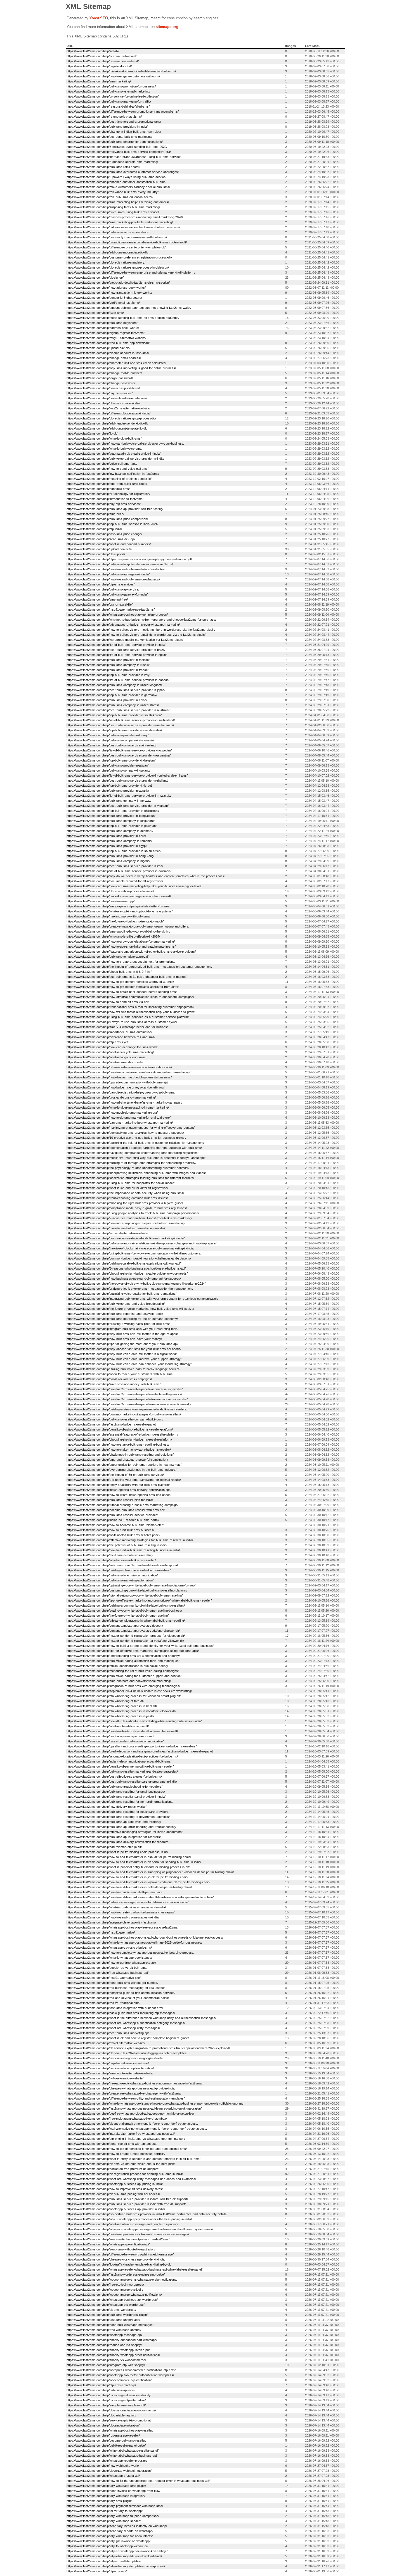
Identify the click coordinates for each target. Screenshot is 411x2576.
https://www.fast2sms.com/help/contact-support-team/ (103, 388)
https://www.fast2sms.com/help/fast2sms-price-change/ (104, 534)
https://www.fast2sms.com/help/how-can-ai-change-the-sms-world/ (112, 1047)
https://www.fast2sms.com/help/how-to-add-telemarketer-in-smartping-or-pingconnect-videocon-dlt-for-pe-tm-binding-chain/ (150, 1872)
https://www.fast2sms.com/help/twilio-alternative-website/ (105, 2078)
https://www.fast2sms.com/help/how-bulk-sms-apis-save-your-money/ (114, 1339)
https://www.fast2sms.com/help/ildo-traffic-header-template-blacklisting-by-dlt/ (119, 2264)
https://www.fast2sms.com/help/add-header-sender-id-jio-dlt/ (107, 423)
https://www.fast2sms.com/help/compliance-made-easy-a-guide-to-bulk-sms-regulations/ (127, 1208)
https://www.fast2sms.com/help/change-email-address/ (104, 358)
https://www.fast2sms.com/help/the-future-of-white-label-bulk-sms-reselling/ (118, 1616)
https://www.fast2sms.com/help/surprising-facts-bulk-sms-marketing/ (113, 207)
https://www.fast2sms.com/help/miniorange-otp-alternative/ (106, 2400)
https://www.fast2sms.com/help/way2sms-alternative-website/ (108, 408)
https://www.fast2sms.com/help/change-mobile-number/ (104, 373)
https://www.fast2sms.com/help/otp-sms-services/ (101, 584)
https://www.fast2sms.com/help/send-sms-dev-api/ (101, 539)
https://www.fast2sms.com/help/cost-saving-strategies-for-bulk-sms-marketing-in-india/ (126, 1238)
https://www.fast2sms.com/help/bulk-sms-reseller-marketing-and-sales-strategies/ (122, 1771)
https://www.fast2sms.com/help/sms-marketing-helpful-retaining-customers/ (118, 202)
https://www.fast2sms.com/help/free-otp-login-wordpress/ (105, 2285)
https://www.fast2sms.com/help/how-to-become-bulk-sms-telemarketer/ (115, 1525)
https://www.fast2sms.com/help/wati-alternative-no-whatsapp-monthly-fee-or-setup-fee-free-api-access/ (137, 2129)
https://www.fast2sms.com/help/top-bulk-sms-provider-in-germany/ (112, 695)
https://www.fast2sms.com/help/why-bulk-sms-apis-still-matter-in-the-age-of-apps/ (122, 1334)
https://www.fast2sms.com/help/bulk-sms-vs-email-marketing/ (108, 91)
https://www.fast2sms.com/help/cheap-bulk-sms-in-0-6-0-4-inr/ (109, 972)
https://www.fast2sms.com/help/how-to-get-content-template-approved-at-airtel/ (120, 982)
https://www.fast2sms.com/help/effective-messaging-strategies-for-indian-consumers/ (125, 1832)
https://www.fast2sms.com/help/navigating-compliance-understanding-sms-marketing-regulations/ (133, 1153)
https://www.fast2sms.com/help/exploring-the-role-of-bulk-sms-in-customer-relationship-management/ (135, 1143)
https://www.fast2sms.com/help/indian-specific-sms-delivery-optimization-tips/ (119, 1490)
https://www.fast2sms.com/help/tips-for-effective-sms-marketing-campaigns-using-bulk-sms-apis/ (133, 1651)
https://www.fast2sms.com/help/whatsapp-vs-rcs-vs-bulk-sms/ (109, 1948)
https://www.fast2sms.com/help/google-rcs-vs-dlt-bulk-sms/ (107, 1968)
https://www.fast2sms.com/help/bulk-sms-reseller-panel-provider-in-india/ (116, 1797)
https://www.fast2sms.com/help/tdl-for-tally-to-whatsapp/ (105, 2511)
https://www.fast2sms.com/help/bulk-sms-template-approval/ (108, 957)
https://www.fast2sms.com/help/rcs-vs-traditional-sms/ (103, 2003)
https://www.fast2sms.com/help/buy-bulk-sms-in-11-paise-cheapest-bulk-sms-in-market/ (127, 977)
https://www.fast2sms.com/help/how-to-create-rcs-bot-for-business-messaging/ (121, 1912)
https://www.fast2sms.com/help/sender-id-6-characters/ (104, 298)
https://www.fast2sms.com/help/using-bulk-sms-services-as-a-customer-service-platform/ (128, 1017)
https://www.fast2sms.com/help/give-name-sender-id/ (103, 61)
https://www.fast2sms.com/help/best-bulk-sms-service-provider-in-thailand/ (117, 781)
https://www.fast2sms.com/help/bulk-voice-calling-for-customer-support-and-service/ (124, 1676)
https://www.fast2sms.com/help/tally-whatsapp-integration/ (106, 2496)
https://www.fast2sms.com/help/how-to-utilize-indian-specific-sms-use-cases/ (119, 1495)
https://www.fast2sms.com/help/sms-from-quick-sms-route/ (107, 484)
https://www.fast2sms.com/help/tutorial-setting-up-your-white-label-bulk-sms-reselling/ (125, 1595)
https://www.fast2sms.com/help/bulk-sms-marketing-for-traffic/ (109, 101)
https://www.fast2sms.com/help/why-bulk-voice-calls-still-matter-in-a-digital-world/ (122, 1354)
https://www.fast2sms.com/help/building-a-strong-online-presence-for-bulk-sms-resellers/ (127, 1409)
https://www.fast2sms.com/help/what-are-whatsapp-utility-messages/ (113, 2028)
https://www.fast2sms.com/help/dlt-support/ (96, 554)
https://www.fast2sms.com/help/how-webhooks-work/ (103, 2466)
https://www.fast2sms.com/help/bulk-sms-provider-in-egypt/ (107, 846)
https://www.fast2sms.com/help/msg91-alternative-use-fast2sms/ (111, 609)
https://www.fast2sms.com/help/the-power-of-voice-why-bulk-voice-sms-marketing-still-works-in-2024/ (136, 1284)
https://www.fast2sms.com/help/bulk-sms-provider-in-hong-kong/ (110, 856)
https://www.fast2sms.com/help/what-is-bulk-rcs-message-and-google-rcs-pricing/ (122, 2224)
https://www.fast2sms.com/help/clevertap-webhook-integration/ (109, 2471)
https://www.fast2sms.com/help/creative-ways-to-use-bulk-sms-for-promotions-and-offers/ (128, 926)
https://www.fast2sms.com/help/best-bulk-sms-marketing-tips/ (108, 2033)
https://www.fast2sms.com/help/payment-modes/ (100, 393)
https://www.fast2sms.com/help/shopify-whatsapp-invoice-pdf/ (108, 2350)
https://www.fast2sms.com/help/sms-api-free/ (97, 599)
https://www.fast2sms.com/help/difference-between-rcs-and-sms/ (111, 1037)
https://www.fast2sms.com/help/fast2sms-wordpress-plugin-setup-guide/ (116, 2274)
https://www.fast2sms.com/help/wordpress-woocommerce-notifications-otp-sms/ (121, 2370)
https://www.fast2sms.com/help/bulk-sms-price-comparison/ (107, 519)
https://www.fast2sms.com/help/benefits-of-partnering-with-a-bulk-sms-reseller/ (120, 1766)
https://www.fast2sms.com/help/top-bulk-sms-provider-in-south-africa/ (114, 851)
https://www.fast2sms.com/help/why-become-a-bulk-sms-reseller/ (111, 1560)
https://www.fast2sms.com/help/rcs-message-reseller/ (103, 2435)
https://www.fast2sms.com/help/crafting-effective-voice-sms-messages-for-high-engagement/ (130, 1289)
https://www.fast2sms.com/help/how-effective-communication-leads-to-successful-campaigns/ (130, 997)
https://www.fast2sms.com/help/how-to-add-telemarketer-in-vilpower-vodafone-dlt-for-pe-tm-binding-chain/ (138, 1882)
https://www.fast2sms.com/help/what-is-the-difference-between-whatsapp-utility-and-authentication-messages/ (141, 2018)
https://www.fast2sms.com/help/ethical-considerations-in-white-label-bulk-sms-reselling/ (126, 1621)
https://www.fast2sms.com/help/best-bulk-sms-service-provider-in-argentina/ (119, 755)
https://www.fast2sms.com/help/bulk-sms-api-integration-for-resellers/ (114, 1837)
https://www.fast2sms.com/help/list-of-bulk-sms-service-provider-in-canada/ (118, 680)
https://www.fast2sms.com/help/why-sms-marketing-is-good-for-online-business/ (121, 368)
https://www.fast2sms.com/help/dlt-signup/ (95, 277)
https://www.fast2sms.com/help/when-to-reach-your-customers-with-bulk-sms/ (120, 1374)
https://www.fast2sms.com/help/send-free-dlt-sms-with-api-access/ (112, 2144)
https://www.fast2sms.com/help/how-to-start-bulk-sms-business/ (110, 1530)
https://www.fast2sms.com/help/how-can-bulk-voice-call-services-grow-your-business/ (125, 443)
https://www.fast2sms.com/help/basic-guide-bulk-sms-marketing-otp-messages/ (121, 2013)
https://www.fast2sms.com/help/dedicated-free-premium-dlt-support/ (113, 2169)
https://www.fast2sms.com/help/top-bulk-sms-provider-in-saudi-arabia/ (114, 730)
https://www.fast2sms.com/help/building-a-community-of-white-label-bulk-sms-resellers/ (126, 1605)
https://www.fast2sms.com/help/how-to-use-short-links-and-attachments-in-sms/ (121, 947)
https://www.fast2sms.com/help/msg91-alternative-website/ (106, 338)
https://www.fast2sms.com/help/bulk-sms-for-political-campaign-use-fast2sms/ (120, 564)
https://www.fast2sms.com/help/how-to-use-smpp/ (101, 901)
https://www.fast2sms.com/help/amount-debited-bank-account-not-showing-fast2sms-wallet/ (129, 308)
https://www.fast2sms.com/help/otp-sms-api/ (97, 2571)
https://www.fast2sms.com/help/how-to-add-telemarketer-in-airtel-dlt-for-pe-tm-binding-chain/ (129, 1887)
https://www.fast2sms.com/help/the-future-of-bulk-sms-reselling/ (110, 1555)
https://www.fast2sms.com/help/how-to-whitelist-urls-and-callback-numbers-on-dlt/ (122, 1731)
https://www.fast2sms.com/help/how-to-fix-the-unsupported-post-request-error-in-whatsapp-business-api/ (138, 2481)
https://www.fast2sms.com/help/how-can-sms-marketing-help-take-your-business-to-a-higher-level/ (134, 886)
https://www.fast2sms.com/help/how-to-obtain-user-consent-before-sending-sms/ (122, 992)
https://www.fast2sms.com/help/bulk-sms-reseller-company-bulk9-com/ (115, 1419)
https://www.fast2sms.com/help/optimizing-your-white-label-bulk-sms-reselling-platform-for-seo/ (131, 1585)
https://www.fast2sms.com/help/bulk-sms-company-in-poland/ (108, 770)
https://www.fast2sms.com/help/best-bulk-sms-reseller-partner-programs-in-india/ (122, 1782)
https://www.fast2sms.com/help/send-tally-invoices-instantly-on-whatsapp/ (117, 2526)
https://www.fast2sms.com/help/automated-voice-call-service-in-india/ (114, 454)
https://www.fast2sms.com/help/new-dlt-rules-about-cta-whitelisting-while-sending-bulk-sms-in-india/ (134, 1721)
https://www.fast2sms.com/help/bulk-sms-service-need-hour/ (108, 232)
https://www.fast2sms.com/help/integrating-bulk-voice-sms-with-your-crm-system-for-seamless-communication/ (142, 1299)
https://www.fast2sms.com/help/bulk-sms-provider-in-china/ (107, 700)
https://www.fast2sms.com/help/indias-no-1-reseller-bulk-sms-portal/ (113, 1520)
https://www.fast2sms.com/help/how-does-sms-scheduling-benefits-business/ (119, 1077)
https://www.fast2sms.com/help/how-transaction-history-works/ (109, 293)
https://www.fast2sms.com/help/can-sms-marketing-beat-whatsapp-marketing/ (120, 1123)
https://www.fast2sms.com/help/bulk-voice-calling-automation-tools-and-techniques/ (123, 1661)
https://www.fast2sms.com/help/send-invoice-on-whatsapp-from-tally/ (113, 2491)
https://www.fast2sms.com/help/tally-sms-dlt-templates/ (104, 2561)
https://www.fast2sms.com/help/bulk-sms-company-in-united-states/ (113, 705)
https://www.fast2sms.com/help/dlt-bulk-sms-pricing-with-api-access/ (113, 2194)
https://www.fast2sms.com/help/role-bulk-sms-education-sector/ (110, 197)
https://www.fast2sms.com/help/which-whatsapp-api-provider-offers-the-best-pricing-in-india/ (129, 2219)
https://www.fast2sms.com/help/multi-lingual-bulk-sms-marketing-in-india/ (116, 1228)
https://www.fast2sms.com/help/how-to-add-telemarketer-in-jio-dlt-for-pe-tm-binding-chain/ (127, 1877)
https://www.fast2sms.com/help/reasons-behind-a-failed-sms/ (108, 106)
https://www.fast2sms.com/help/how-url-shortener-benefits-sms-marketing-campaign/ (124, 1102)
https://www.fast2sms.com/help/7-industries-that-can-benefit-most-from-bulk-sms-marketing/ (129, 1218)
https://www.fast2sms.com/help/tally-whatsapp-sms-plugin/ (106, 2486)
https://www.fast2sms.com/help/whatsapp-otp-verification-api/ (108, 2244)
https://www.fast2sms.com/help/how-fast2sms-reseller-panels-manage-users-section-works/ (129, 1404)
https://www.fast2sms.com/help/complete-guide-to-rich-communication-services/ (121, 1993)
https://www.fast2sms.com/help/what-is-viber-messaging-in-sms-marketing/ (118, 1107)
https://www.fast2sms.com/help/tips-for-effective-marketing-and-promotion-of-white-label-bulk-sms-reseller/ (139, 1600)
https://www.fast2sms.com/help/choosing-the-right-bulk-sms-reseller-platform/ (119, 1439)
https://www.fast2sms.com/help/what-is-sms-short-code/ (105, 1062)
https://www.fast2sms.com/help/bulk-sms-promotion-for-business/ (111, 86)
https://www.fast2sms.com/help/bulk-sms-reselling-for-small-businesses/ (116, 1792)
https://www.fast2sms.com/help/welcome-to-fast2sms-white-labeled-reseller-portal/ (122, 1565)
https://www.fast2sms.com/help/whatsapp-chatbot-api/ (103, 2476)
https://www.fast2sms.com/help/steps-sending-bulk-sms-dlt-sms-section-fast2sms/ (123, 318)
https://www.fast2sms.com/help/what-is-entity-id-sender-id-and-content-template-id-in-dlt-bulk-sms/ (134, 2159)
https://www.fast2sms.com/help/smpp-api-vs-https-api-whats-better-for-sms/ (118, 906)
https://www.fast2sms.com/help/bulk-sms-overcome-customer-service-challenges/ (123, 172)
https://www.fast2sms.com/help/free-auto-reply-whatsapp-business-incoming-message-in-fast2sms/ (134, 2083)
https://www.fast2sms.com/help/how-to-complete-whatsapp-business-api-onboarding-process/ (130, 1953)
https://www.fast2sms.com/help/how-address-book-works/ (106, 288)
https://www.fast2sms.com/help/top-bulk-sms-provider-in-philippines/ (113, 811)
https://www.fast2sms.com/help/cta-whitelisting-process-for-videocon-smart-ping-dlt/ (124, 1696)
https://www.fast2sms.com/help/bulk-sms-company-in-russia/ (108, 665)
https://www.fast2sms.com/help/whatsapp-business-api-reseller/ (110, 2430)
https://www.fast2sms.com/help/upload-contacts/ (99, 549)
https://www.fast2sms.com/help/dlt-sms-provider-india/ (103, 403)
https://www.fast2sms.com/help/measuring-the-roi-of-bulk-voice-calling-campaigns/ (123, 1671)
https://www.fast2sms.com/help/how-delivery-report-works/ (107, 1807)
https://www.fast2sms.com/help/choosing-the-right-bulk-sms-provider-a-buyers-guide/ (125, 1203)
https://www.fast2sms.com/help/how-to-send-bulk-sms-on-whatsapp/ (113, 579)
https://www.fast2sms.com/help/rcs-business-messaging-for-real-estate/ (116, 1988)
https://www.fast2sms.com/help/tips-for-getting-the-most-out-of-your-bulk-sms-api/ (122, 1344)
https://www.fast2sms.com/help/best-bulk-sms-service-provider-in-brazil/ (116, 650)
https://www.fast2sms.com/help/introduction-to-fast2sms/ (105, 499)
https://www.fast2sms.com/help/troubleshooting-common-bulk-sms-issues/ (117, 1198)
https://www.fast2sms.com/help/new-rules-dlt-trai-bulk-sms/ (107, 398)
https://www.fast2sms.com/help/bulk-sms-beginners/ (102, 323)
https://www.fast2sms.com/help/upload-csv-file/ (98, 348)
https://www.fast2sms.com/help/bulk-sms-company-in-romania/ (109, 841)
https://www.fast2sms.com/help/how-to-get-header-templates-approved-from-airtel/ (123, 987)
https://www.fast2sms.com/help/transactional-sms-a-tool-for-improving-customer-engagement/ (130, 1007)
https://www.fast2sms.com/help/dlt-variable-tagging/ (101, 2415)
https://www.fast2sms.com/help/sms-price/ (95, 514)
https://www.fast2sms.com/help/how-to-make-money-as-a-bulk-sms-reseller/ (119, 1450)
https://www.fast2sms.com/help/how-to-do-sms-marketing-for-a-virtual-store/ (119, 1118)
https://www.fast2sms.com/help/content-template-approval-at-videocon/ (115, 1626)
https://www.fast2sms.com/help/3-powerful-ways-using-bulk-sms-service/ (116, 177)
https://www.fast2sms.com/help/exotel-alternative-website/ (106, 2043)
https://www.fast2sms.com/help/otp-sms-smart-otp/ (101, 2385)
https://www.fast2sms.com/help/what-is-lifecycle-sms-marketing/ (110, 1052)
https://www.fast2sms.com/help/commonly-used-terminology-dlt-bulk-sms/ (117, 237)
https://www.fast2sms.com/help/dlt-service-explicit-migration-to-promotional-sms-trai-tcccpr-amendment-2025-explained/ (148, 2048)
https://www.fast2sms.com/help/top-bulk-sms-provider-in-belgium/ (111, 760)
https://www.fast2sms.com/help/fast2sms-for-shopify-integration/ (110, 2068)
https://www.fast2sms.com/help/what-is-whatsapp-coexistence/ (109, 1958)
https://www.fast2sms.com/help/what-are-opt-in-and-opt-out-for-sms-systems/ (120, 911)
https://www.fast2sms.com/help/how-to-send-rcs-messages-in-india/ (113, 1917)
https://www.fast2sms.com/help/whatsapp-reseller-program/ (107, 2461)
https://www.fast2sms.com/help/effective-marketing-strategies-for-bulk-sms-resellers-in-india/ (130, 1540)
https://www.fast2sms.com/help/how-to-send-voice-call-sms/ (108, 469)
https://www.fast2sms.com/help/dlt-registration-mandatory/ (106, 262)
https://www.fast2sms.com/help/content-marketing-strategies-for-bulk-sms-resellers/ (124, 1414)
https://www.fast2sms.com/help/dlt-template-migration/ (103, 2425)
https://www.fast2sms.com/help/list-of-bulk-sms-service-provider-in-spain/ (117, 655)
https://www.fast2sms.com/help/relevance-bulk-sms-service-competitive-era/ (119, 152)
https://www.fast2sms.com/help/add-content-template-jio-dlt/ (107, 428)
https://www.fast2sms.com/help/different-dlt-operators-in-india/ (108, 413)
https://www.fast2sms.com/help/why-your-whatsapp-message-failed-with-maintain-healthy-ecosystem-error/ (140, 2229)
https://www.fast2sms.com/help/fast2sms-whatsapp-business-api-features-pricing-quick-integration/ (134, 2108)
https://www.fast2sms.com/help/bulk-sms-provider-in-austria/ (108, 791)
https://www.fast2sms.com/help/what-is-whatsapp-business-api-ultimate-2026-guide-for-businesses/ (134, 1942)
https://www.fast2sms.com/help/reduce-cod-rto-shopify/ (104, 2345)
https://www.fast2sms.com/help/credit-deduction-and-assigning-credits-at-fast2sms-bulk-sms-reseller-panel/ (140, 1751)
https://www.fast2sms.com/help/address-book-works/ (103, 328)
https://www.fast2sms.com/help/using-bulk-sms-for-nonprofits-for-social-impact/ (121, 1183)
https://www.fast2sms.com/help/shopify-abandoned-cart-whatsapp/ (112, 2340)
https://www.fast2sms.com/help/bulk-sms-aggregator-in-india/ (108, 574)
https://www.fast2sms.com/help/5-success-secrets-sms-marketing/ (112, 162)
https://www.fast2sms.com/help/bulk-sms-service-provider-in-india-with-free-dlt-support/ (126, 2204)
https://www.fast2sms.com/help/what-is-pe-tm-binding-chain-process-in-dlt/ (117, 1852)
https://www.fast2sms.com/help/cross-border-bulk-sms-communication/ (115, 1741)
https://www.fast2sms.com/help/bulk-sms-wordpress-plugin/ (107, 2315)
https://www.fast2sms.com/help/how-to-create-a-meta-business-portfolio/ (116, 2154)
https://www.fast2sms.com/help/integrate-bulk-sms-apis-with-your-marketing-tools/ (122, 1329)
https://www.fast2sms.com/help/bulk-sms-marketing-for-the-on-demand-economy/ (122, 1319)
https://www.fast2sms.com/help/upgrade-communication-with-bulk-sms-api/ (117, 1082)
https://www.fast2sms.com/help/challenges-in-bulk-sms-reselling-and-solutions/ (120, 1455)
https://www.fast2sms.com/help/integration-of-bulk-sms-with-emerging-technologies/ (123, 1686)
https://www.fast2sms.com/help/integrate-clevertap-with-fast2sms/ (111, 1922)
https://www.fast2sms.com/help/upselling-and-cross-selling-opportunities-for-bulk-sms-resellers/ (132, 1746)
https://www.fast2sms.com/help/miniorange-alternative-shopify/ (109, 2395)
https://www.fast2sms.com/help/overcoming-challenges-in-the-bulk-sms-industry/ (121, 1470)
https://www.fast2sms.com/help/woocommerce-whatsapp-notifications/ (114, 2295)
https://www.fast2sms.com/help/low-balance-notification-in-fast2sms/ (113, 474)
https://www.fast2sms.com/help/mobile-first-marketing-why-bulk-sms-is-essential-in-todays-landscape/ (136, 1158)
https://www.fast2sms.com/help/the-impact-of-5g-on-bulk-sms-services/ (115, 1475)
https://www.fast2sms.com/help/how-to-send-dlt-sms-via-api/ (108, 1002)
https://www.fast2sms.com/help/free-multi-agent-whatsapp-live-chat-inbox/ (117, 2119)
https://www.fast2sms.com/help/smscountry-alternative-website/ (110, 2073)
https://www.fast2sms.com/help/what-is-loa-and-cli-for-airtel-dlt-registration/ (117, 1188)
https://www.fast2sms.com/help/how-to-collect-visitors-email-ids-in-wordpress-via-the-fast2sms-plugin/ (136, 635)
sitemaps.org (167, 27)
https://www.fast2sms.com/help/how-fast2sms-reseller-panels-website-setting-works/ (124, 1394)
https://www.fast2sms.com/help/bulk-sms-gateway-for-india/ (107, 594)
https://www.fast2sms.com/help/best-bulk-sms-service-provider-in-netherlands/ (120, 725)
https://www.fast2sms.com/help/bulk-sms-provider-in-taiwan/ (108, 765)
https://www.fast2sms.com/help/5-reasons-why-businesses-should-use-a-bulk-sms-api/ (126, 1268)
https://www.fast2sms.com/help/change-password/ (101, 383)
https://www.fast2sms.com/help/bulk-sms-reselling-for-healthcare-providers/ (118, 1812)
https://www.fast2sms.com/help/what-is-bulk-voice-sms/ (104, 449)
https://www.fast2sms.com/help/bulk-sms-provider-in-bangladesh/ (111, 816)
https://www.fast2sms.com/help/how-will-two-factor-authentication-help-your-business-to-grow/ (131, 1012)
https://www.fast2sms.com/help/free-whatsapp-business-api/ (108, 1973)
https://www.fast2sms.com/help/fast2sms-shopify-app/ (103, 2320)
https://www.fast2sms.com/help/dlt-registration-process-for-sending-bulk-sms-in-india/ (125, 2174)
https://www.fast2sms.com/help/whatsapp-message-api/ (104, 2335)
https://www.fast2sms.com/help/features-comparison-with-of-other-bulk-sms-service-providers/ (131, 952)
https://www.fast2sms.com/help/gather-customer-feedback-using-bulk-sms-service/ (123, 227)
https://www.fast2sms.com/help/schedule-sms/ (98, 489)
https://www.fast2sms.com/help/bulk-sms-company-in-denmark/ (110, 831)
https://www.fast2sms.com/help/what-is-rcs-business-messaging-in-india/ (116, 1907)
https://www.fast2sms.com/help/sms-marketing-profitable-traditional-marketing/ (120, 222)
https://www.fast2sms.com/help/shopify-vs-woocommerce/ (106, 2360)
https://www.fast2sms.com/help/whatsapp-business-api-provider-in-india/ (116, 2209)
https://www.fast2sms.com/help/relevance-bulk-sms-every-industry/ (113, 192)
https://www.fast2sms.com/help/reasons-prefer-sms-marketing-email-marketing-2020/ (125, 217)
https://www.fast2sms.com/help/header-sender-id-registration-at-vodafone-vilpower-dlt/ (125, 1641)
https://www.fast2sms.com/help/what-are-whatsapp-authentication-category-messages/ (126, 2023)
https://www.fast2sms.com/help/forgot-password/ (100, 378)
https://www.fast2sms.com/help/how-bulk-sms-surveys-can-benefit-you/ (115, 1087)
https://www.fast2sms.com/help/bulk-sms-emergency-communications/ (115, 142)
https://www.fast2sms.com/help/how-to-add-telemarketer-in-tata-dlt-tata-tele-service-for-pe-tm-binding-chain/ (140, 1897)
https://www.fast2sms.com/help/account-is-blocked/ (101, 56)
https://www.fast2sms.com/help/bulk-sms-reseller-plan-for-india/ (110, 1500)
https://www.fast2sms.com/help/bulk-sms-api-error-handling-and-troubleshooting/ (121, 1827)
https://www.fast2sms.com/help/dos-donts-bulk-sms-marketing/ (109, 137)
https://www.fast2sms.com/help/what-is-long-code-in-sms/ (106, 1057)
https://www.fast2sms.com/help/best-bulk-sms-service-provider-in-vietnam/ (118, 806)
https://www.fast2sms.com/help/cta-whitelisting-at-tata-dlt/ (105, 1701)
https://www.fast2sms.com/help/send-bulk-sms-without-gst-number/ (112, 1983)
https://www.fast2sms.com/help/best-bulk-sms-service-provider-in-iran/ (115, 866)
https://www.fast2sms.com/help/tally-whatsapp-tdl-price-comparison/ (113, 2516)
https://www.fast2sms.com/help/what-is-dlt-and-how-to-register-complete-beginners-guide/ (128, 2038)
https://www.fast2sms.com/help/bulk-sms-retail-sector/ (103, 167)
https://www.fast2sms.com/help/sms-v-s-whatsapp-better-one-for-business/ (118, 1027)
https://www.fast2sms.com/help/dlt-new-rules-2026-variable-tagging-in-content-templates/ (127, 2053)
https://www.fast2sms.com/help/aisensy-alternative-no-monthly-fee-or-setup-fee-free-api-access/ (132, 2124)
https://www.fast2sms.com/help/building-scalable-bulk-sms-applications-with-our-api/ (124, 1263)
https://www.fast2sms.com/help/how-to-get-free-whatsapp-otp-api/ (111, 1963)
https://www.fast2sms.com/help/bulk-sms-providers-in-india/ (107, 127)
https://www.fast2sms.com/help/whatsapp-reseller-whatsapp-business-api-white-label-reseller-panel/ (134, 2269)
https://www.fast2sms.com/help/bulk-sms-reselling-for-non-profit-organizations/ (120, 1802)
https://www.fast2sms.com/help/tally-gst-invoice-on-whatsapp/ (108, 2541)
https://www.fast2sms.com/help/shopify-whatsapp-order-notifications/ (113, 2355)
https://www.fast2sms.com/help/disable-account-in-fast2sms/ (108, 353)
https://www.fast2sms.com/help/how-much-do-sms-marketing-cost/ (112, 1113)
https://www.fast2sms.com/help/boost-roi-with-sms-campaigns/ (109, 1379)
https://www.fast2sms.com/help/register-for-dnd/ (99, 66)
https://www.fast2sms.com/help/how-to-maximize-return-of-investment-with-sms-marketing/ (128, 1072)
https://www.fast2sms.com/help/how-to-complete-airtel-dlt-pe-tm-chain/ (114, 1892)
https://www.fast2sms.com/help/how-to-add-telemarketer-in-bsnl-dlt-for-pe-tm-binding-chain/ (129, 1857)
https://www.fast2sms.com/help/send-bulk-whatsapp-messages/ (110, 2325)
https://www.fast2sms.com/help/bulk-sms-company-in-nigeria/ (108, 861)
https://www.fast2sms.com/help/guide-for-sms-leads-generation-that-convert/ (119, 896)
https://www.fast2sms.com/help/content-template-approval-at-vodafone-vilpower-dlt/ (123, 1631)
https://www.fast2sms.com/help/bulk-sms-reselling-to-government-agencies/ (118, 1817)
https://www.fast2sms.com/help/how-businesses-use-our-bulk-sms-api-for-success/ (124, 1278)
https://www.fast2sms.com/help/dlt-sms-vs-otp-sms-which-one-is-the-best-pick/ (121, 2164)
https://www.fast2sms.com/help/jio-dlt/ (92, 433)
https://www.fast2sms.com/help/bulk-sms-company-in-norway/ (109, 801)
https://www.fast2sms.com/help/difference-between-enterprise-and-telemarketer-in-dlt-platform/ (131, 272)
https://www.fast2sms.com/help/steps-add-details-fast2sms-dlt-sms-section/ (118, 283)
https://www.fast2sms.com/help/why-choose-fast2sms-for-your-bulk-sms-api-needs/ (124, 1349)
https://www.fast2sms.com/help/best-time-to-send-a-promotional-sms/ (114, 122)
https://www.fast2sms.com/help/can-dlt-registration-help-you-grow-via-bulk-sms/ (121, 1092)
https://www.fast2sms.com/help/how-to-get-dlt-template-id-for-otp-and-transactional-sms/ (127, 2149)
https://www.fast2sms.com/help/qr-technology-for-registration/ (108, 494)
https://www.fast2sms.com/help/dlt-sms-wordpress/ (101, 2310)
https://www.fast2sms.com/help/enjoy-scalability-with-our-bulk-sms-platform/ (118, 1485)
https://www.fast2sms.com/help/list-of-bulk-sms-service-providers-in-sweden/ (119, 750)
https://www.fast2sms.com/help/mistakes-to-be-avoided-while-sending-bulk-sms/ (121, 71)
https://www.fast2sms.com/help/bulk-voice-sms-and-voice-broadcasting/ (116, 1304)
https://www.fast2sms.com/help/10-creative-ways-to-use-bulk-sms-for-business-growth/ (126, 1138)
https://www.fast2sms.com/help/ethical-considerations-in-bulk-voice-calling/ (117, 1666)
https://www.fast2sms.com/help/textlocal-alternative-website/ (107, 1233)
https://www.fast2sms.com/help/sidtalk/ (93, 51)
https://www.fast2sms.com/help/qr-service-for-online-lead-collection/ (113, 96)
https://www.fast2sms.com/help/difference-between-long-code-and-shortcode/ (119, 1067)
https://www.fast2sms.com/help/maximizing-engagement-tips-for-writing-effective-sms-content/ (131, 1128)
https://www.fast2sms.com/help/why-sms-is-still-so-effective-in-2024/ (113, 936)
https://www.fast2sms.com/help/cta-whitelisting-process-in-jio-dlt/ (110, 1716)
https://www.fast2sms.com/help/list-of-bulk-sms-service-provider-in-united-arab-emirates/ (127, 775)
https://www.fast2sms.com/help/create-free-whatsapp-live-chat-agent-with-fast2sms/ (124, 2093)
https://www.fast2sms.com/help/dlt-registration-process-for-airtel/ (110, 891)
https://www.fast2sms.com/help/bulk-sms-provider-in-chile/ (106, 836)
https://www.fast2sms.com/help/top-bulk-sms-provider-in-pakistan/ (112, 826)
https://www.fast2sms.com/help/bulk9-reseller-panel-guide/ (106, 2445)
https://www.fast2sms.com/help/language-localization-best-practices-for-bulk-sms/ (122, 1756)
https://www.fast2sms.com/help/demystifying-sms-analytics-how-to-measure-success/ (125, 1133)
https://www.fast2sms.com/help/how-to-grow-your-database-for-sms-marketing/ (121, 941)
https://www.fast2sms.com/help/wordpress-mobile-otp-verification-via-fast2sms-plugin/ (125, 640)
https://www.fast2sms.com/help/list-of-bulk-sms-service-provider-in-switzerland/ (121, 720)
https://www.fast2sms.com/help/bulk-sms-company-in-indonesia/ (110, 740)
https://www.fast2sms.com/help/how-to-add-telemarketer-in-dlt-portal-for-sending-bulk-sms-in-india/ (134, 1862)
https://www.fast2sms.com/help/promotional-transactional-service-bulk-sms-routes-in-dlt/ (127, 242)
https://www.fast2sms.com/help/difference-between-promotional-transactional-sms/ (123, 112)
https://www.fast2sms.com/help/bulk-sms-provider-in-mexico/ (108, 660)
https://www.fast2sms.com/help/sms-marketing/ (99, 81)
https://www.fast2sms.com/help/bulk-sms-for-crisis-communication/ (112, 1575)
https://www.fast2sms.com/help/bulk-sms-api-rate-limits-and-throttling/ (114, 1822)
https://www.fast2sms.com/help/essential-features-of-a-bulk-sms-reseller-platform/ (122, 1434)
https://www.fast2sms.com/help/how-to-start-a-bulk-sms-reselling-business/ (118, 1444)
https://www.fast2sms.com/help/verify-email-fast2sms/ (103, 303)
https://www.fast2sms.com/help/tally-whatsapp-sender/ (104, 2521)
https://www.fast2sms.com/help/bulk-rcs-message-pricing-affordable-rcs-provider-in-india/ (127, 1902)
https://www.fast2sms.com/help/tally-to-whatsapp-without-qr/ (107, 2546)
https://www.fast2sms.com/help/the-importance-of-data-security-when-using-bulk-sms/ (125, 1193)
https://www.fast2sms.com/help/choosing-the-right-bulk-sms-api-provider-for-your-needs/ (127, 1273)
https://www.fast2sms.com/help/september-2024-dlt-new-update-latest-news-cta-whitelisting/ (129, 1691)
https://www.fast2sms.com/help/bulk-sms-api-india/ (101, 2390)
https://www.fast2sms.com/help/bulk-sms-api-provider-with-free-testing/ (115, 509)
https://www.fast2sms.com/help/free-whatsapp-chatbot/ (104, 2330)
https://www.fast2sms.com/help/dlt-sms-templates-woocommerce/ (111, 2410)
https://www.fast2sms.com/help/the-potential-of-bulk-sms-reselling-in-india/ (117, 1545)
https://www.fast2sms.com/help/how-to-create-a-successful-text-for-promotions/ (121, 962)
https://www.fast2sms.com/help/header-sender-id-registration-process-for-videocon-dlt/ (126, 1636)
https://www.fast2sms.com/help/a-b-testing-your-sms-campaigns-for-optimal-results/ (124, 1480)
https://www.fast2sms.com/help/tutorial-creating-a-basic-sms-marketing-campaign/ (122, 1505)
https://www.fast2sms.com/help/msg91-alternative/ (101, 1932)
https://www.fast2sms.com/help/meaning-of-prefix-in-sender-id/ (109, 479)
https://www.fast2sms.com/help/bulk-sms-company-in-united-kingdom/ (114, 685)
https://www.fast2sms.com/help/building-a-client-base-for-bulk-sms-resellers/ (119, 1570)
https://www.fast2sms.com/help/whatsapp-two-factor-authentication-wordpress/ (120, 2375)
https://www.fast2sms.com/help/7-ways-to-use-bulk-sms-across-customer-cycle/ (122, 1022)
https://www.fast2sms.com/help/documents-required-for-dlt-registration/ (115, 881)
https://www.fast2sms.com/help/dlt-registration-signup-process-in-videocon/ (118, 267)
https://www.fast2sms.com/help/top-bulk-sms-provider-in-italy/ (108, 675)
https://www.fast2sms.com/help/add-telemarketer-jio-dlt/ (104, 1847)
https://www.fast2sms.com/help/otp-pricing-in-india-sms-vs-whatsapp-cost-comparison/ (126, 2139)
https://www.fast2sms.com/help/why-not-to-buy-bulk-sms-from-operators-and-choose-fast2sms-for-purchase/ (141, 620)
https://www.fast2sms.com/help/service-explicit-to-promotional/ (109, 2420)
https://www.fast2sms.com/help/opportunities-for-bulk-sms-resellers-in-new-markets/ (124, 1465)
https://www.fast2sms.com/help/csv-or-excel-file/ (100, 604)
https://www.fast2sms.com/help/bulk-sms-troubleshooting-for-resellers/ (114, 1787)
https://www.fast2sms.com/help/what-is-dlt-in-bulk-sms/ (104, 438)
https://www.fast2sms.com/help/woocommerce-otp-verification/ (109, 2380)
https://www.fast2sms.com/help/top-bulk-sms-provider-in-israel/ (109, 786)
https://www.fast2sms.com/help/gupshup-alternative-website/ (108, 2063)
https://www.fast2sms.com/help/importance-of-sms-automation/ (109, 1032)
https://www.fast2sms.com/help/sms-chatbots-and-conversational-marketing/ (119, 1681)
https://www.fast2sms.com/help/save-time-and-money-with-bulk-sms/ (114, 1384)
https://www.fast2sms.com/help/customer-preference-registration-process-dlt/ (119, 257)
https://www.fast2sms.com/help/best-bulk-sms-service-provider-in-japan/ (116, 690)
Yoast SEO (99, 18)
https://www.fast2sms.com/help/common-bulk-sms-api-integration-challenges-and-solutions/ (129, 1258)
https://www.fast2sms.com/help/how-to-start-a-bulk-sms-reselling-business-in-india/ (123, 1550)
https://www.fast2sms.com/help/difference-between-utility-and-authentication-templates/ (126, 2098)
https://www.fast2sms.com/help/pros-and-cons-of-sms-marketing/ (111, 1097)
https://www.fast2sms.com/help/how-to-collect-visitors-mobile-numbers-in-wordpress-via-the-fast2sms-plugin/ (141, 630)
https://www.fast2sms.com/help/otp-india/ (94, 529)
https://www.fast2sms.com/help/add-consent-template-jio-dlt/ (107, 252)
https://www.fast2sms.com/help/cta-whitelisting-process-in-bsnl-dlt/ (112, 1706)
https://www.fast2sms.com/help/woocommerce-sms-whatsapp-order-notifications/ (122, 2280)
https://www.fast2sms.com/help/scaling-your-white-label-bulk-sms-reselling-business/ (124, 1610)
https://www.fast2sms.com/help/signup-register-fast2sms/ (106, 333)
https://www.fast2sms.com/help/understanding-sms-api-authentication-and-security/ (123, 1656)
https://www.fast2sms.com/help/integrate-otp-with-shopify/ (106, 2365)
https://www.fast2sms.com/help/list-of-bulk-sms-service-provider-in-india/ (116, 645)
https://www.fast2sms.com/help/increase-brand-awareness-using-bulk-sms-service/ (124, 157)
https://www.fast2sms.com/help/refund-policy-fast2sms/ (104, 117)
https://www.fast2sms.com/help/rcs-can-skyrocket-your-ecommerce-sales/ (118, 1998)
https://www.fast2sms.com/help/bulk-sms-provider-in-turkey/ (108, 735)
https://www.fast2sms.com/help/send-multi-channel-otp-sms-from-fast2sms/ (118, 2239)
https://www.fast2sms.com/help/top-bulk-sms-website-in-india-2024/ (112, 524)
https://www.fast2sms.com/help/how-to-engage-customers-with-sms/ (113, 76)
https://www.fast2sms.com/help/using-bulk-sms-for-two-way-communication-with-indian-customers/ (134, 1253)
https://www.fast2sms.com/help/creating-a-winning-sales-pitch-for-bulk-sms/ (118, 1324)
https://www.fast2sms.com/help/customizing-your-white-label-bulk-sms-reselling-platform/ (127, 1590)
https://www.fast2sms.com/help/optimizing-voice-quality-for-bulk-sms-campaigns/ (121, 1294)
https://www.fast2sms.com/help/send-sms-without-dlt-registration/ (111, 2249)
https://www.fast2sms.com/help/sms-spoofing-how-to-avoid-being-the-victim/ (118, 931)
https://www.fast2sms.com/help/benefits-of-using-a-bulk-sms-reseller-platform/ (120, 1429)
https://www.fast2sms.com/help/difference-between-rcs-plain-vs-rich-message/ (120, 2254)
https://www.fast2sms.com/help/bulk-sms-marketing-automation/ (110, 1580)
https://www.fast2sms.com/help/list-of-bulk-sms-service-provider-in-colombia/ (119, 871)
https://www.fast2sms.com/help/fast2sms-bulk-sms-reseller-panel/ (111, 1424)
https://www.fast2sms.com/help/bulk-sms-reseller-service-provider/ (112, 1515)
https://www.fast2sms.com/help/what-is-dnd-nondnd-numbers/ (109, 544)
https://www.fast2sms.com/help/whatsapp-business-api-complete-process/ (117, 615)
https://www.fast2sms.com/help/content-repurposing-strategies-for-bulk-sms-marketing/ (126, 1223)
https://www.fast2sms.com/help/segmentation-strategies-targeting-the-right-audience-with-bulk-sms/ (134, 1148)
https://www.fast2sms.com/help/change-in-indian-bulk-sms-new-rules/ (114, 132)
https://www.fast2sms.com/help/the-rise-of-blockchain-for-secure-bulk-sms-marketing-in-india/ (130, 1248)
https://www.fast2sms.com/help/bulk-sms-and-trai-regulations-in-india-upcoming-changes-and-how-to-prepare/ (141, 1243)
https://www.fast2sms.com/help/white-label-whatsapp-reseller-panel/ (113, 2451)
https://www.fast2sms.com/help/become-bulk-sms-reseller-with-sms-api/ (116, 1510)
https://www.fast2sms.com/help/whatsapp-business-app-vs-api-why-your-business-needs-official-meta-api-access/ (145, 1937)
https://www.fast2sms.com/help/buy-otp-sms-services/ (104, 504)
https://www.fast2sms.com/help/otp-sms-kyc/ (97, 1042)
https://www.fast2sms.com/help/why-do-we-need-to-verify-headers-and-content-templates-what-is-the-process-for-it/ (146, 876)
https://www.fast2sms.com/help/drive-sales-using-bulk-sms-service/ (113, 212)
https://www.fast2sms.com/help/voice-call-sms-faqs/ (102, 464)
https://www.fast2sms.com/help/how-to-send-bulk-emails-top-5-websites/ (116, 569)
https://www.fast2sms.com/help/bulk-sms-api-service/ (103, 589)
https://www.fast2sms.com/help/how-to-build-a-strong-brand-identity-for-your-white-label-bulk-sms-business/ (140, 1646)
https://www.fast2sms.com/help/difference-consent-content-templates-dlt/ (116, 247)
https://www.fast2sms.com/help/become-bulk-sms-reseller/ (106, 2440)
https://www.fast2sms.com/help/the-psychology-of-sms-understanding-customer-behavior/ (128, 1168)
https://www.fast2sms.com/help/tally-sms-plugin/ (99, 2501)
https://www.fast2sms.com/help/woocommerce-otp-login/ (105, 2290)
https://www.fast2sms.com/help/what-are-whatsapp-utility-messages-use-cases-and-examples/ (131, 2179)
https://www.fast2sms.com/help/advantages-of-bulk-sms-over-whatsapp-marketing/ (123, 625)
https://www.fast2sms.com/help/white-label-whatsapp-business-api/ (112, 2456)
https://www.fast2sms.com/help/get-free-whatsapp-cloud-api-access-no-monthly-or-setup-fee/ (130, 2114)
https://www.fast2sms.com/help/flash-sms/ (95, 313)
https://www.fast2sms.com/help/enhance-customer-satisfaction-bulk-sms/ (116, 182)
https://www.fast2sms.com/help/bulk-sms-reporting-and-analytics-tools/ (115, 1314)
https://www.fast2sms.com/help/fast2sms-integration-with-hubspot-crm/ (115, 2008)
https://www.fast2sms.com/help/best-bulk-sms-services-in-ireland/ (111, 745)
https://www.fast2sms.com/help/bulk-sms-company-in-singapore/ (111, 821)
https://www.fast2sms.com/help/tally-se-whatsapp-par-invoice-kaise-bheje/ (117, 2551)
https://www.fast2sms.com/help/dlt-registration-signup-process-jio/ (111, 418)
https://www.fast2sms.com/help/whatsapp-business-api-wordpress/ (112, 2300)
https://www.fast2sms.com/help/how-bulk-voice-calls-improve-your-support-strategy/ (124, 1359)
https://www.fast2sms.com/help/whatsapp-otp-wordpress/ (106, 2305)
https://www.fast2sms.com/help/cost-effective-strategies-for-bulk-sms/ (114, 1776)
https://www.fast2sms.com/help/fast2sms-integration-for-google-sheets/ (115, 2058)
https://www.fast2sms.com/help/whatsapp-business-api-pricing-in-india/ (115, 2184)
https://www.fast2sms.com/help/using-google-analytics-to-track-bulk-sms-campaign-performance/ (133, 1213)
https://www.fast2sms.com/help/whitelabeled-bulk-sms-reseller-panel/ (113, 1535)
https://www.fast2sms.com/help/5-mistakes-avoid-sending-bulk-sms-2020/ (117, 147)
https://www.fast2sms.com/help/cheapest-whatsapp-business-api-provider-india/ (121, 2088)
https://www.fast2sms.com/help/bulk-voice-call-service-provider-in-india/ (115, 459)
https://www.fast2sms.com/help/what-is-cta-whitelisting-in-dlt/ (108, 1726)
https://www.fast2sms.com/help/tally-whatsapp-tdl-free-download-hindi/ (114, 2556)
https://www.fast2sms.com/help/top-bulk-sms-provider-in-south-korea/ (114, 715)
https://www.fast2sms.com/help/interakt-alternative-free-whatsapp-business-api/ (121, 2134)
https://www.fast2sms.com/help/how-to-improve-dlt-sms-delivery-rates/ (115, 2189)
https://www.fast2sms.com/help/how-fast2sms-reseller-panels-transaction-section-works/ (127, 1399)
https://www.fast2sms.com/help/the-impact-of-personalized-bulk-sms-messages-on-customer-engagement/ (139, 967)
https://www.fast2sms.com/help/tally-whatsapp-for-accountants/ (110, 2536)
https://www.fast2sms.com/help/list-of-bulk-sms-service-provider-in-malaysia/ (119, 796)
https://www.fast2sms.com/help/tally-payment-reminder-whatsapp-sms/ (115, 2506)
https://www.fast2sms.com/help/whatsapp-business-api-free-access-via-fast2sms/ (122, 1927)
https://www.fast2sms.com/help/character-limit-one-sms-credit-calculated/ (116, 363)
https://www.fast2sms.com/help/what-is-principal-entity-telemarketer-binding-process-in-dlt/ (128, 1867)
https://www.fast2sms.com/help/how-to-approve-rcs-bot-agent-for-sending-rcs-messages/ (128, 2234)
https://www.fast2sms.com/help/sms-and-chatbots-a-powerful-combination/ (117, 1460)
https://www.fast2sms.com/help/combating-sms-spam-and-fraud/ (110, 1736)
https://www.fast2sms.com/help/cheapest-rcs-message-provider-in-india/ (116, 2259)
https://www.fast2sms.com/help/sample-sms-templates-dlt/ (106, 2405)
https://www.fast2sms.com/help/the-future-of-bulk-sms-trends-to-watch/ (115, 921)
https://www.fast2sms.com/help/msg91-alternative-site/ (104, 1978)
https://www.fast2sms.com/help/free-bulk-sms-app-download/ (108, 343)
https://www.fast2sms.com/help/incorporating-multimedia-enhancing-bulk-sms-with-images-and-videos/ (136, 1173)
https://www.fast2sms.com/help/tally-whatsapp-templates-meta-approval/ (116, 2566)
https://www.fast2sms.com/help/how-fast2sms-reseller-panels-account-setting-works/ (125, 1389)
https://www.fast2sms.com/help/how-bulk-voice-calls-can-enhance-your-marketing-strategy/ (129, 1364)
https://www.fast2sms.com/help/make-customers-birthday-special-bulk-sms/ (118, 187)
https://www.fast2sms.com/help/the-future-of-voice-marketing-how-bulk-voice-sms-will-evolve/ (130, 1309)
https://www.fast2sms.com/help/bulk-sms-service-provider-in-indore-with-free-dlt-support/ (127, 2199)
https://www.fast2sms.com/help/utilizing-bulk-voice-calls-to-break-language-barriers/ (123, 1369)
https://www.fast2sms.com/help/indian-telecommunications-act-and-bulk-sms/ (119, 1761)
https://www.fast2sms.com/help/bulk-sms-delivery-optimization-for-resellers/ (118, 1842)
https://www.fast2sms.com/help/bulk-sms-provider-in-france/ (108, 670)
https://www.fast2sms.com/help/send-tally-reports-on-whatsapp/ (110, 2531)
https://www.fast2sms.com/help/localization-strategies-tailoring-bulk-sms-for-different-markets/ (130, 1178)
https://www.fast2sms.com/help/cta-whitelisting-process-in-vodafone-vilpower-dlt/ (121, 1711)
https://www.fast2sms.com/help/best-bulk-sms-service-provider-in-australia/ (118, 710)
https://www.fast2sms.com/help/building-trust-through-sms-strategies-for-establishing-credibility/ (131, 1163)
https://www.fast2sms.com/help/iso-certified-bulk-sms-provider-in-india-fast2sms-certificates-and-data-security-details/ (147, 2214)
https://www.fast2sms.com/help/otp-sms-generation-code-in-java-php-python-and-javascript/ (129, 559)
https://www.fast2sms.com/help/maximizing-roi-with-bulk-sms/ (108, 916)
